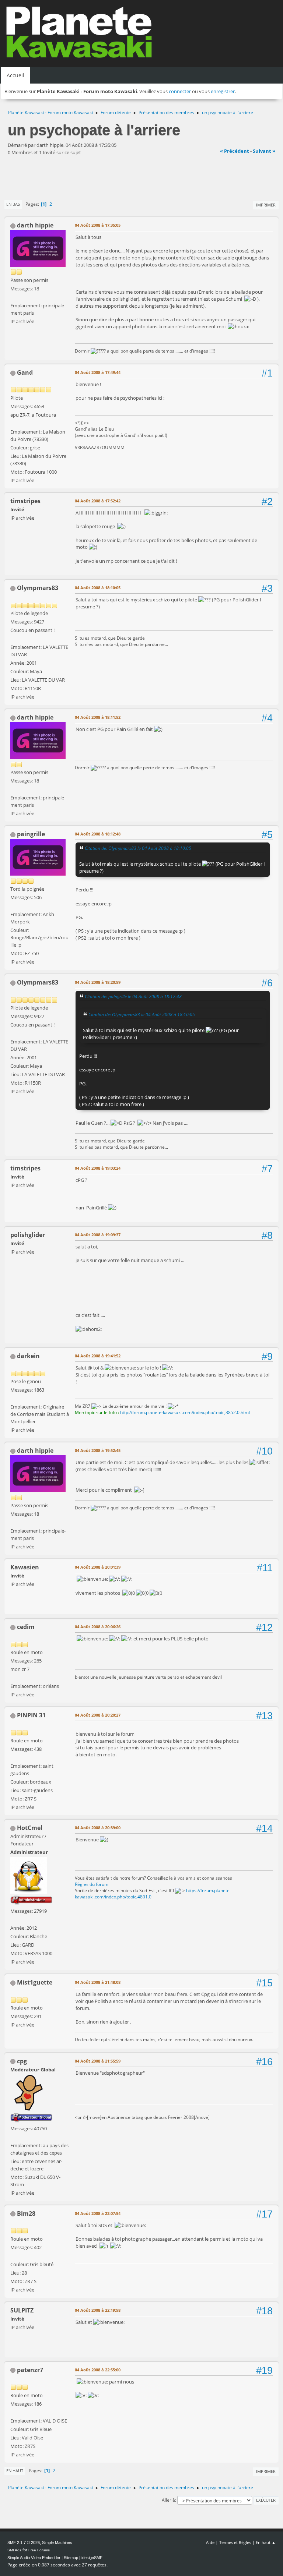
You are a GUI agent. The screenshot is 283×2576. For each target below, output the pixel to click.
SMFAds (14, 2550)
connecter (180, 91)
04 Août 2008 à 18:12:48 (98, 834)
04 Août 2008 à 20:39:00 (98, 1828)
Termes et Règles (235, 2542)
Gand (25, 372)
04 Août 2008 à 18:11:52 (98, 717)
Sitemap (71, 2558)
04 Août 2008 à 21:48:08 (98, 1982)
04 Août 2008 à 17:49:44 (98, 372)
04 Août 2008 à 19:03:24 (98, 1168)
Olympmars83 (38, 588)
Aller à (168, 2500)
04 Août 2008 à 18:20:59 (98, 982)
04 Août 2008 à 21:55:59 (98, 2061)
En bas (13, 204)
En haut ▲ (266, 2542)
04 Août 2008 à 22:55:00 (98, 2370)
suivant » (264, 151)
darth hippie (35, 225)
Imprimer (266, 205)
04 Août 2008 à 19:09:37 (98, 1235)
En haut (15, 2471)
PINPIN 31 (31, 1715)
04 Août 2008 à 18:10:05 (98, 588)
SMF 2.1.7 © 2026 (24, 2543)
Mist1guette (35, 1982)
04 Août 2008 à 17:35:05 (98, 225)
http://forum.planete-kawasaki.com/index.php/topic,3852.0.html (185, 1412)
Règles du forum (92, 1884)
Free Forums (39, 2550)
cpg (22, 2061)
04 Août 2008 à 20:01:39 (98, 1567)
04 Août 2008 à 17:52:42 (98, 501)
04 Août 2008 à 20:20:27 (98, 1715)
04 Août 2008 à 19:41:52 (98, 1356)
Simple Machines (57, 2543)
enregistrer (223, 91)
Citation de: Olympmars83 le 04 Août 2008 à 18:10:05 (138, 848)
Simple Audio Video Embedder (34, 2558)
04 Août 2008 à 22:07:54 (98, 2213)
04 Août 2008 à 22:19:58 (98, 2310)
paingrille (31, 834)
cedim (26, 1627)
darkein (28, 1356)
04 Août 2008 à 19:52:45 (98, 1450)
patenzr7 (30, 2370)
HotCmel (30, 1828)
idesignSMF (92, 2558)
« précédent (235, 151)
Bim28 (26, 2213)
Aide (210, 2542)
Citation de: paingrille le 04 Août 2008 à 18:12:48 (133, 996)
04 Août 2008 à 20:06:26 (98, 1627)
